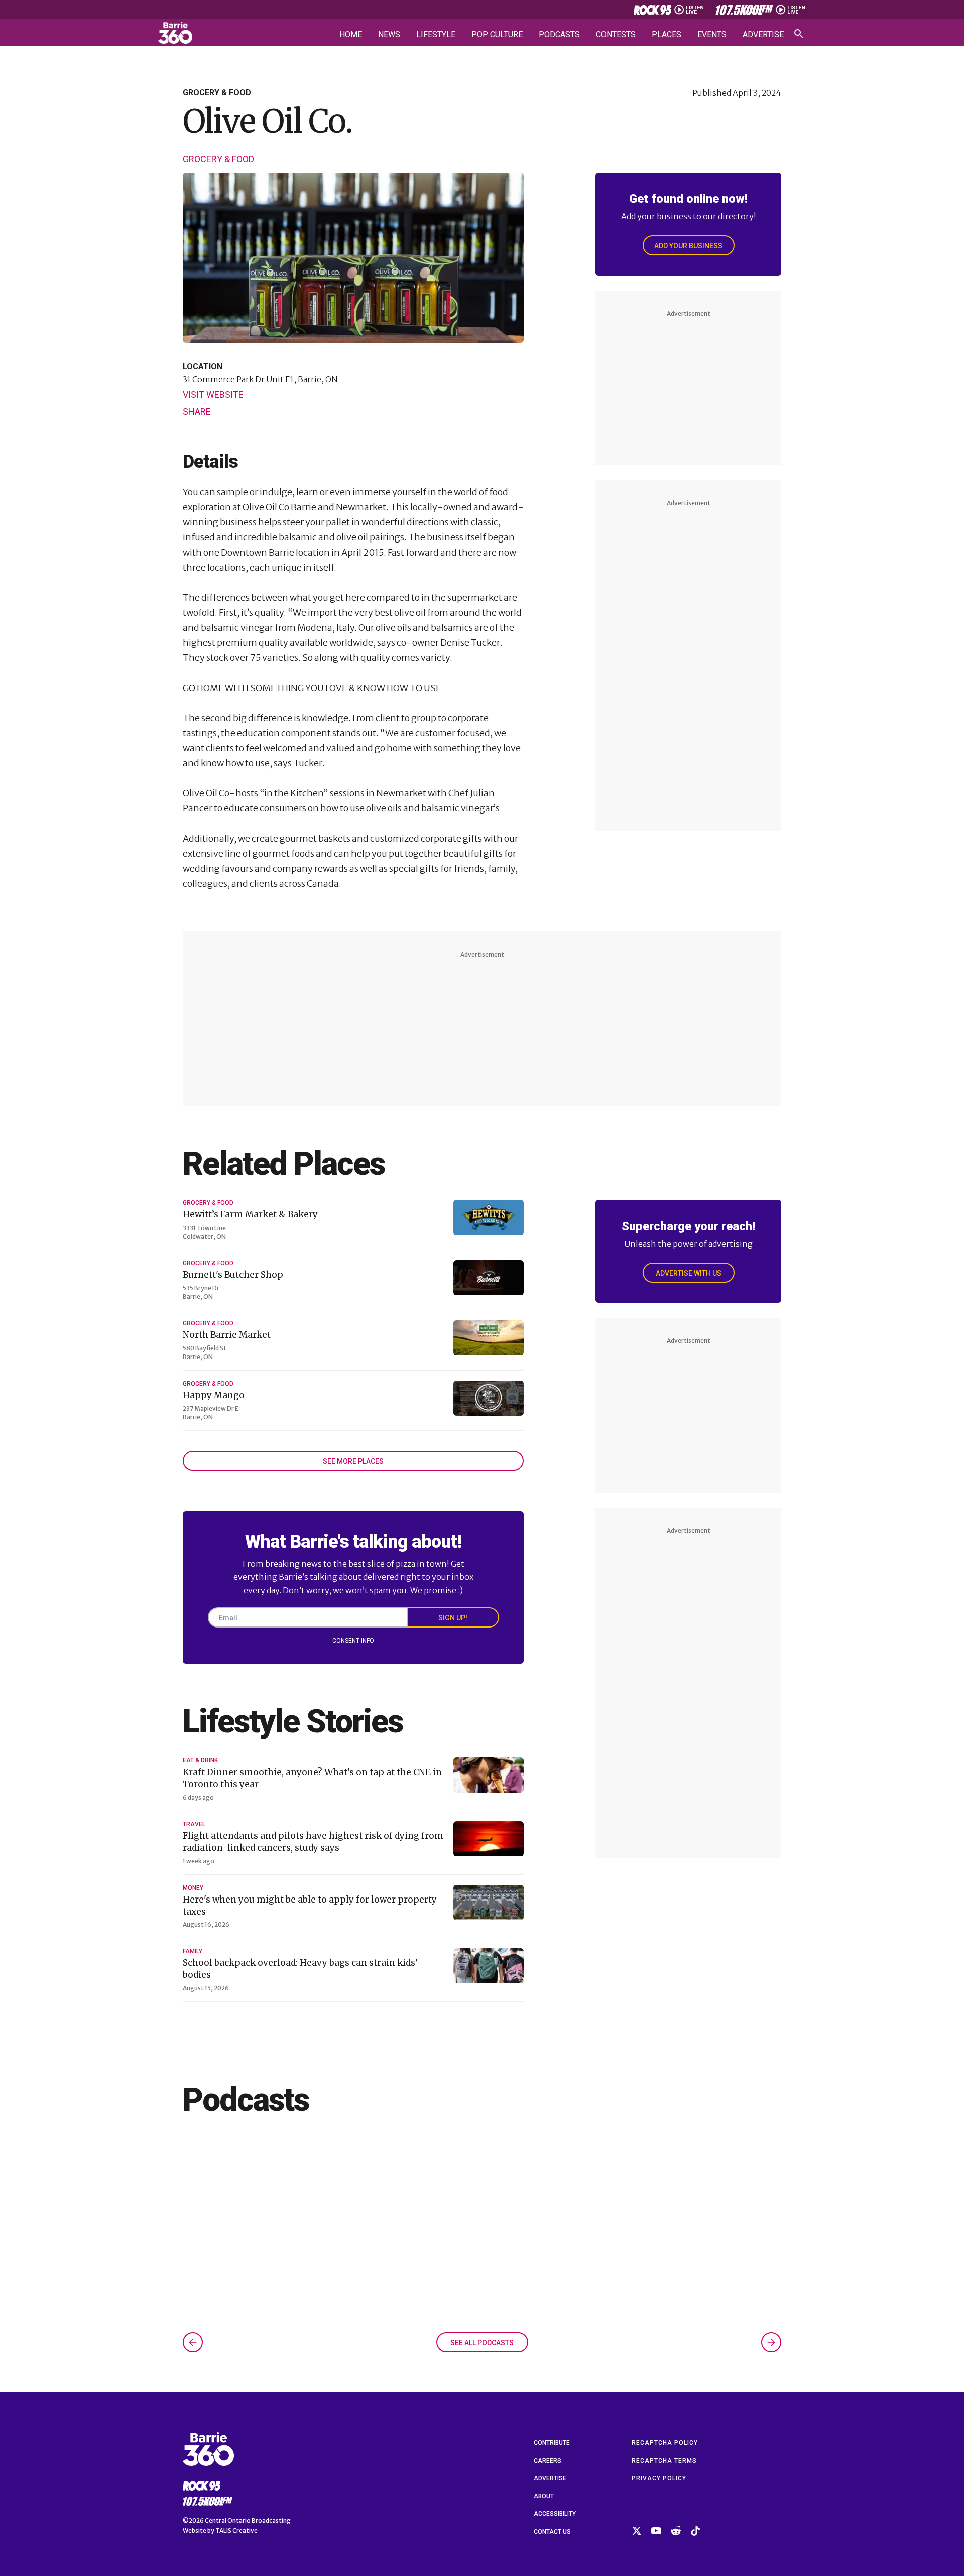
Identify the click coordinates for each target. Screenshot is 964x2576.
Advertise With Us (689, 1273)
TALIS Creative (236, 2531)
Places (667, 35)
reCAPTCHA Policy (665, 2443)
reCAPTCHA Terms (664, 2461)
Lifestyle (436, 35)
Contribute (552, 2443)
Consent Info (353, 1641)
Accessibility (555, 2514)
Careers (548, 2461)
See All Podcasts (482, 2343)
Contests (616, 35)
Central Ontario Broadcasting (248, 2521)
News (389, 35)
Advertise (763, 35)
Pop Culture (497, 35)
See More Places (353, 1461)
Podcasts (559, 35)
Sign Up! (453, 1618)
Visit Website (213, 395)
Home (351, 35)
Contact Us (552, 2532)
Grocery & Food (218, 159)
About (544, 2496)
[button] (193, 2342)
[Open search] (799, 34)
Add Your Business (688, 246)
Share (197, 411)
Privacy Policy (659, 2478)
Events (712, 35)
